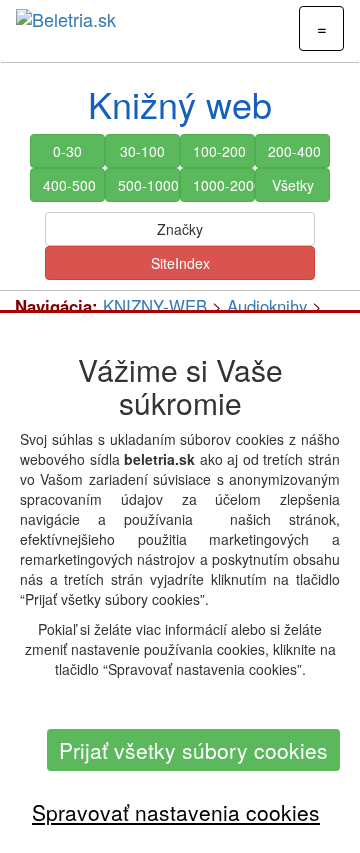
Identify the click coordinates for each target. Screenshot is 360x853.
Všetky (293, 185)
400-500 (69, 185)
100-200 (219, 151)
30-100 (142, 151)
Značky (180, 229)
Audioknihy (267, 306)
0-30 (67, 151)
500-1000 (148, 185)
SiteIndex (180, 263)
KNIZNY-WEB (155, 306)
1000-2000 (224, 185)
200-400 (294, 151)
